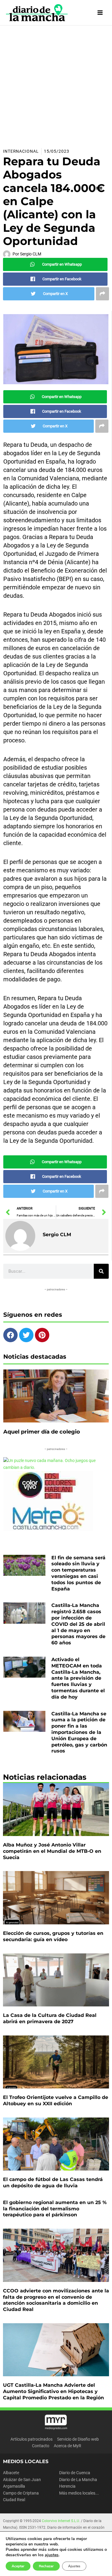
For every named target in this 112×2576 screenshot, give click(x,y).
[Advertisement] (56, 85)
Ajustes (74, 2566)
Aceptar (18, 2566)
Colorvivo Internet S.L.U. (61, 2521)
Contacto (41, 2446)
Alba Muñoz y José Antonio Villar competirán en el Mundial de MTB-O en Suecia (52, 1851)
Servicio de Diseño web (78, 2439)
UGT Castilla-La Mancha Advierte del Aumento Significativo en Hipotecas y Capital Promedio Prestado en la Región (53, 2391)
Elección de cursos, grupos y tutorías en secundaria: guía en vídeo (53, 1936)
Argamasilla (14, 2486)
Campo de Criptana (21, 2493)
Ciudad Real (14, 2500)
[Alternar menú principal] (100, 13)
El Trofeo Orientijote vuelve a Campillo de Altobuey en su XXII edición (56, 2100)
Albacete (11, 2473)
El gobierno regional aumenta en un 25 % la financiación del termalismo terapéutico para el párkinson (55, 2209)
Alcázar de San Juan (22, 2480)
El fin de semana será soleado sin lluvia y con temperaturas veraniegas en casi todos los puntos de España (78, 1573)
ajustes (52, 2555)
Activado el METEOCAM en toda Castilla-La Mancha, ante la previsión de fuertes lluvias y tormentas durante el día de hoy (78, 1678)
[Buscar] (101, 1271)
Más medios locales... (79, 2493)
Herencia (67, 2486)
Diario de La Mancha (78, 2480)
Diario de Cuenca (75, 2473)
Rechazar (46, 2566)
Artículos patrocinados (32, 2439)
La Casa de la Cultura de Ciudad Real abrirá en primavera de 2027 (50, 2018)
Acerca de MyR (67, 2446)
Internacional (21, 151)
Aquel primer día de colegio (42, 1432)
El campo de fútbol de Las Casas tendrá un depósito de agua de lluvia (53, 2183)
